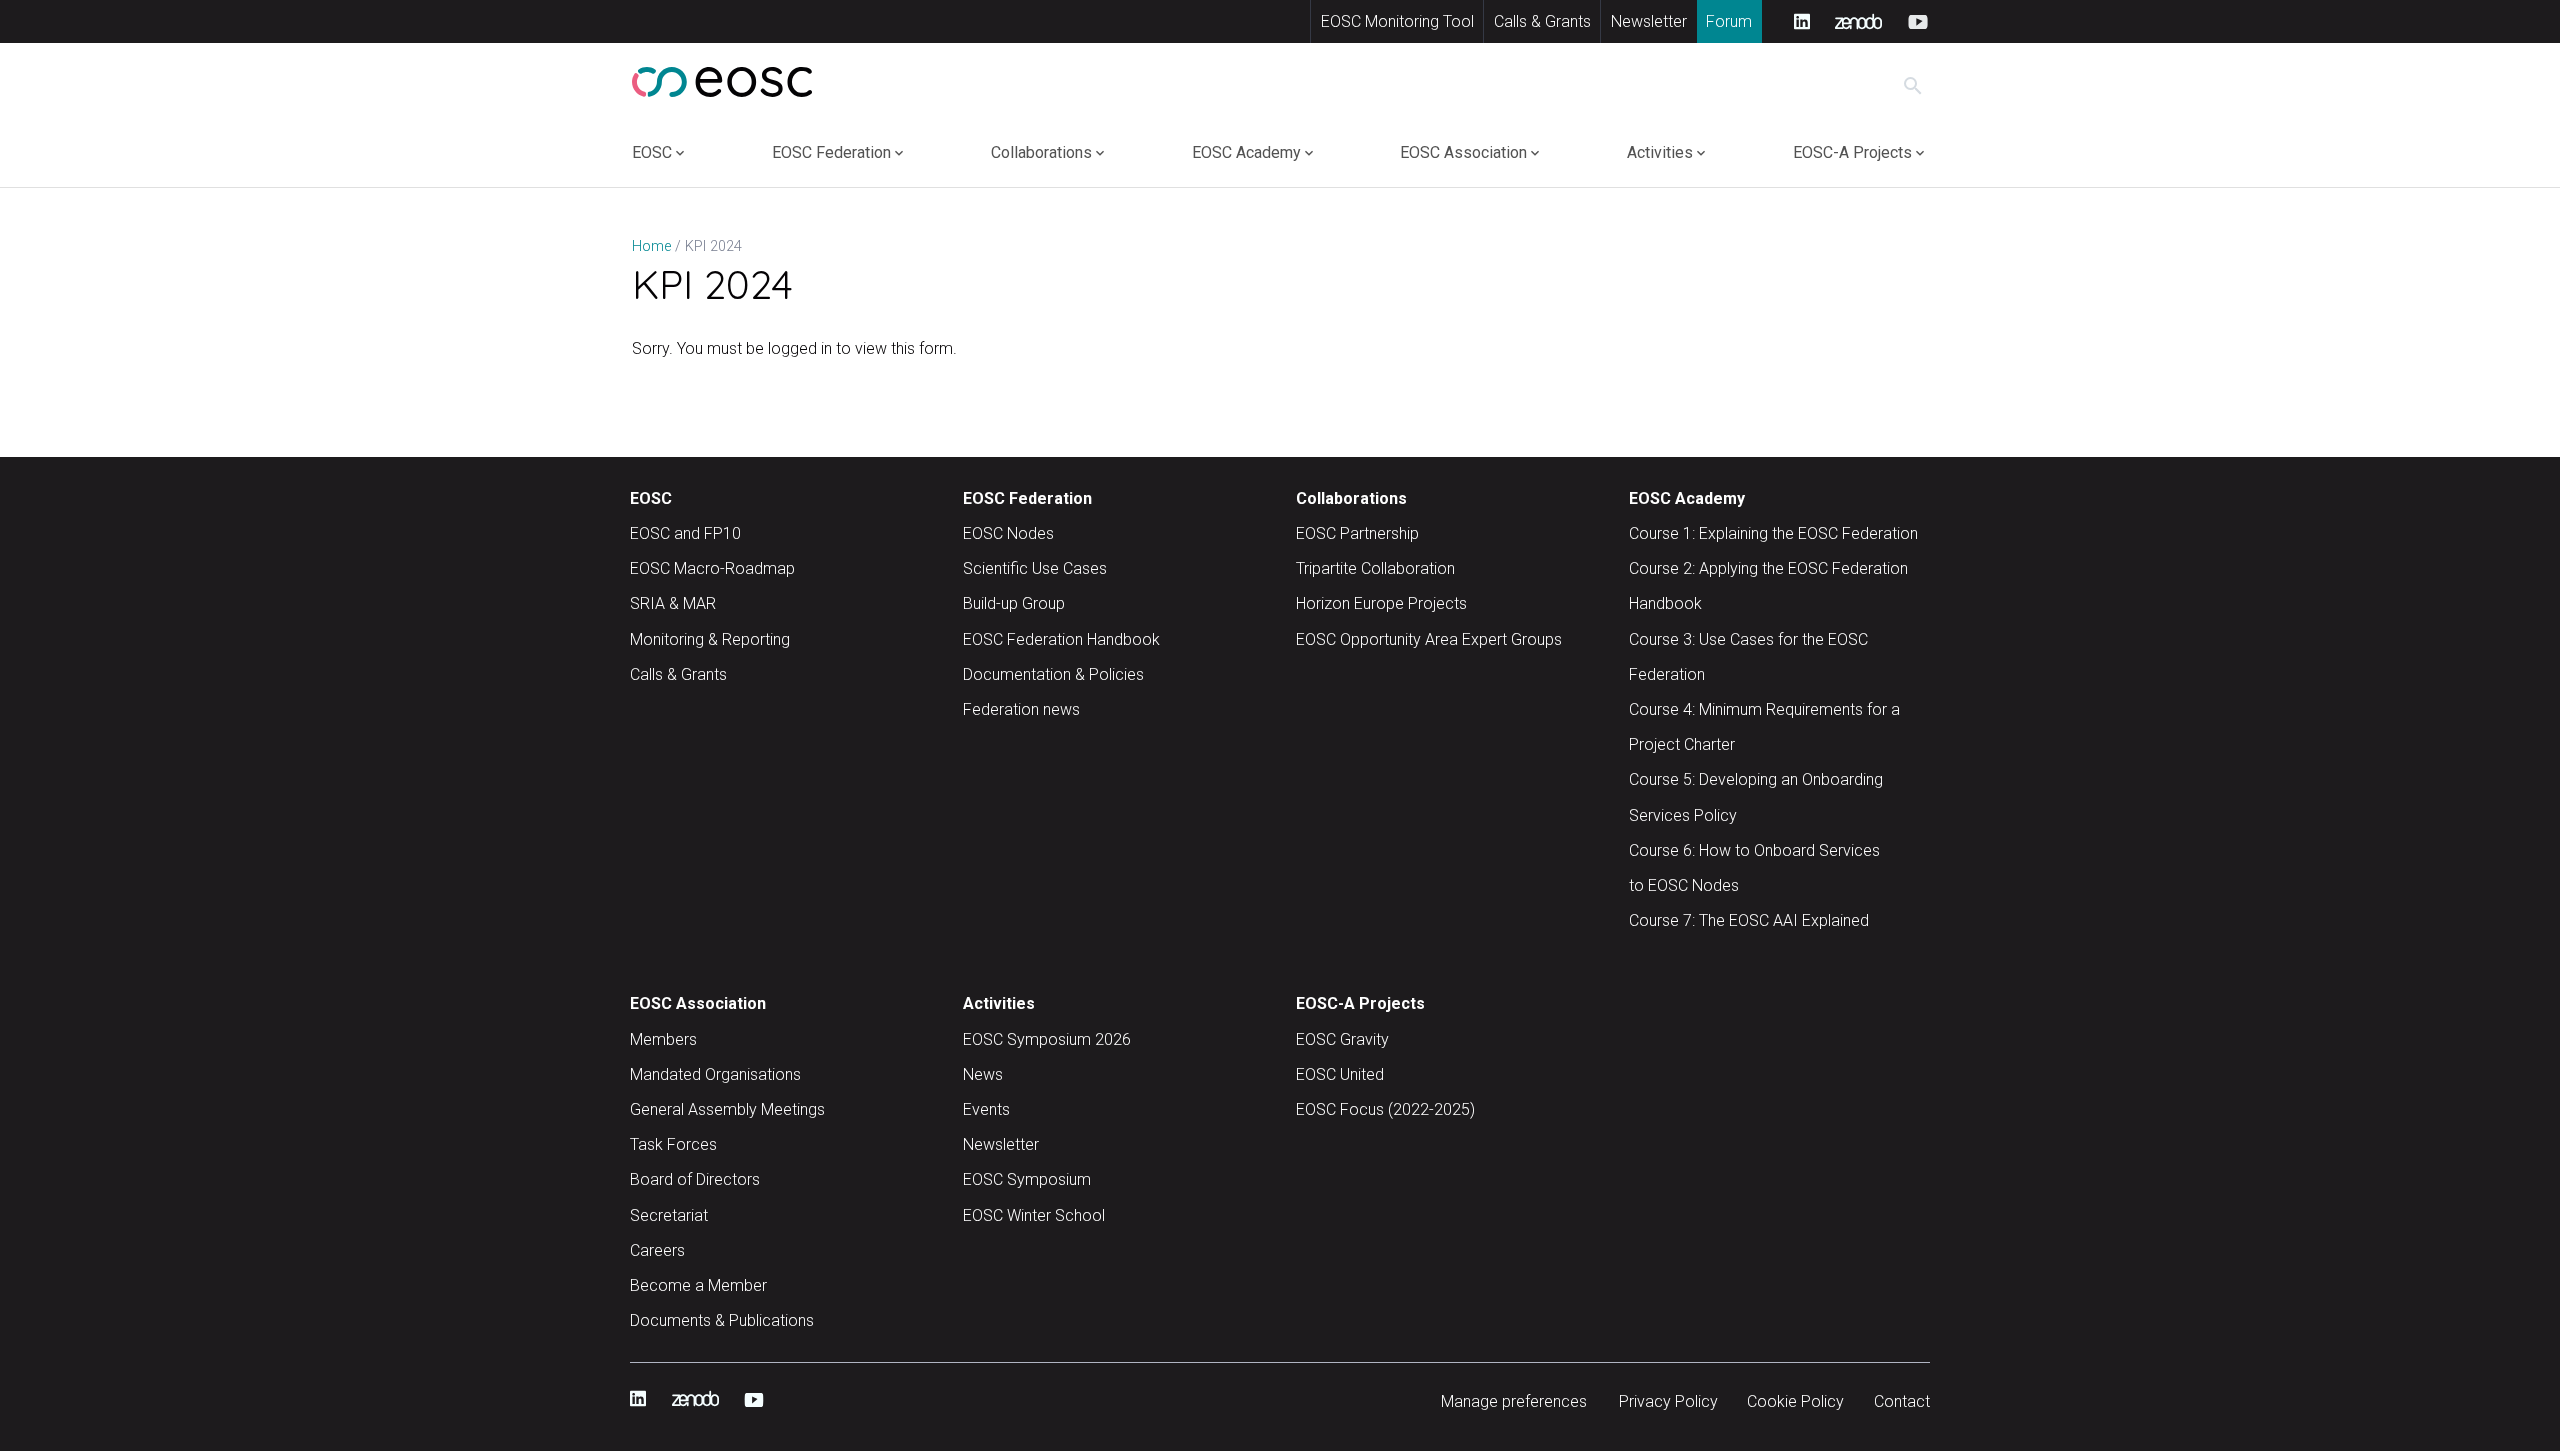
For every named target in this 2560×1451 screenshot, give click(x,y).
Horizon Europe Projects (1381, 603)
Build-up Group (1014, 603)
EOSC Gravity (1342, 1039)
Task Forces (673, 1144)
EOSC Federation (831, 152)
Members (663, 1039)
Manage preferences (1514, 1401)
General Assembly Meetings (727, 1109)
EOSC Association (1463, 152)
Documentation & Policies (1053, 674)
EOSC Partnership (1357, 533)
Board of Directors (695, 1179)
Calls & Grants (1542, 21)
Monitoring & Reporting (710, 639)
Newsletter (1649, 21)
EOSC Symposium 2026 (1047, 1039)
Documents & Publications (722, 1320)
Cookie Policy (1795, 1401)
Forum (1729, 21)
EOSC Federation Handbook (1061, 639)
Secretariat (669, 1215)
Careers (657, 1250)
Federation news (1021, 709)
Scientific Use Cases (1035, 568)
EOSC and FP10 (685, 533)
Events (986, 1109)
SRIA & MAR (673, 603)
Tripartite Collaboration (1375, 568)
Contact (1902, 1401)
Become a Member (698, 1285)
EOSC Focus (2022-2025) (1385, 1109)
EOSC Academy (1246, 152)
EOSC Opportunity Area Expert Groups (1429, 639)
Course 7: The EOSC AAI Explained (1749, 920)
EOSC (652, 152)
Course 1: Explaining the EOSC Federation (1773, 533)
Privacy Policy (1668, 1401)
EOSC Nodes (1008, 533)
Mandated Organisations (715, 1074)
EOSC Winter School (1034, 1215)
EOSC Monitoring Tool (1397, 21)
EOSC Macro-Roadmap (712, 568)
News (983, 1074)
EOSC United (1340, 1074)
